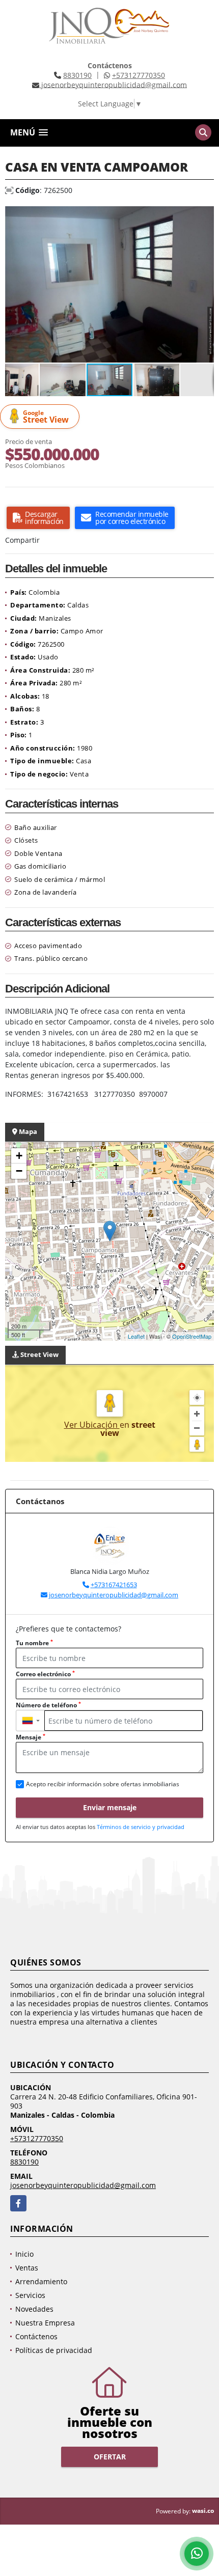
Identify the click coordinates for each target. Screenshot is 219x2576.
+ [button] (19, 1156)
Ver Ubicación (92, 1425)
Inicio (24, 2254)
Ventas (27, 2268)
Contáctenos (36, 2336)
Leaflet (136, 1336)
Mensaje (31, 1737)
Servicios (30, 2295)
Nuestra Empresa (45, 2323)
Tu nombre (34, 1643)
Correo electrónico (45, 1674)
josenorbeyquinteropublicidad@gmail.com (114, 1595)
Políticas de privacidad (54, 2350)
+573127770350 (139, 75)
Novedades (34, 2309)
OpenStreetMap (192, 1336)
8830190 (77, 75)
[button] (205, 215)
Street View (46, 417)
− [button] (19, 1171)
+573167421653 (114, 1585)
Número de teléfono (48, 1705)
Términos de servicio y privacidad (141, 1827)
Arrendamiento (41, 2281)
